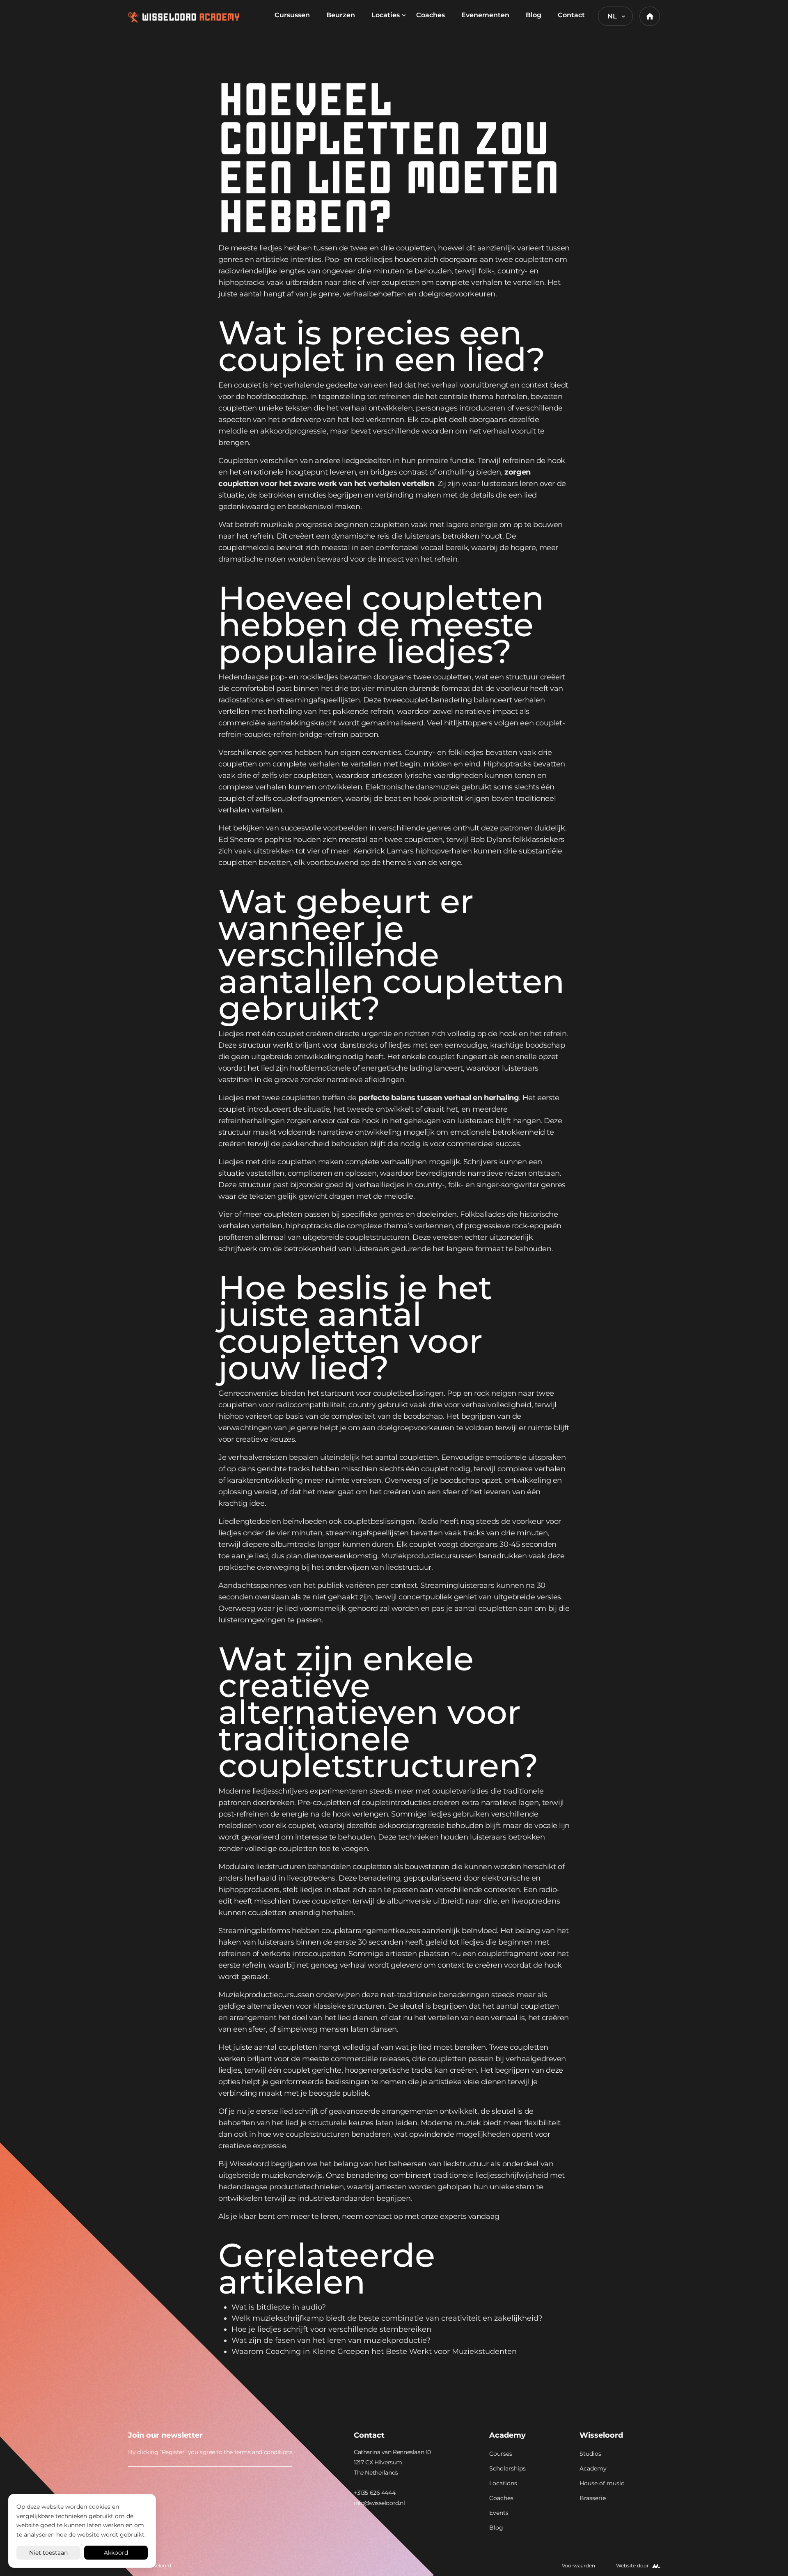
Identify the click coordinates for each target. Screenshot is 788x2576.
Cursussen (292, 15)
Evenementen (485, 15)
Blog (534, 15)
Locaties (386, 15)
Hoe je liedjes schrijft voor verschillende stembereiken (331, 2329)
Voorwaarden (578, 2566)
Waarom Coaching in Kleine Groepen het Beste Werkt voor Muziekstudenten (374, 2351)
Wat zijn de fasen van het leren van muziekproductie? (331, 2340)
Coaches (431, 15)
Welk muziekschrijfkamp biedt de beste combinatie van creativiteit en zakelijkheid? (387, 2318)
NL (612, 16)
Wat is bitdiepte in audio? (279, 2307)
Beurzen (341, 15)
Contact (571, 15)
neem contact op (372, 2216)
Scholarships (507, 2468)
